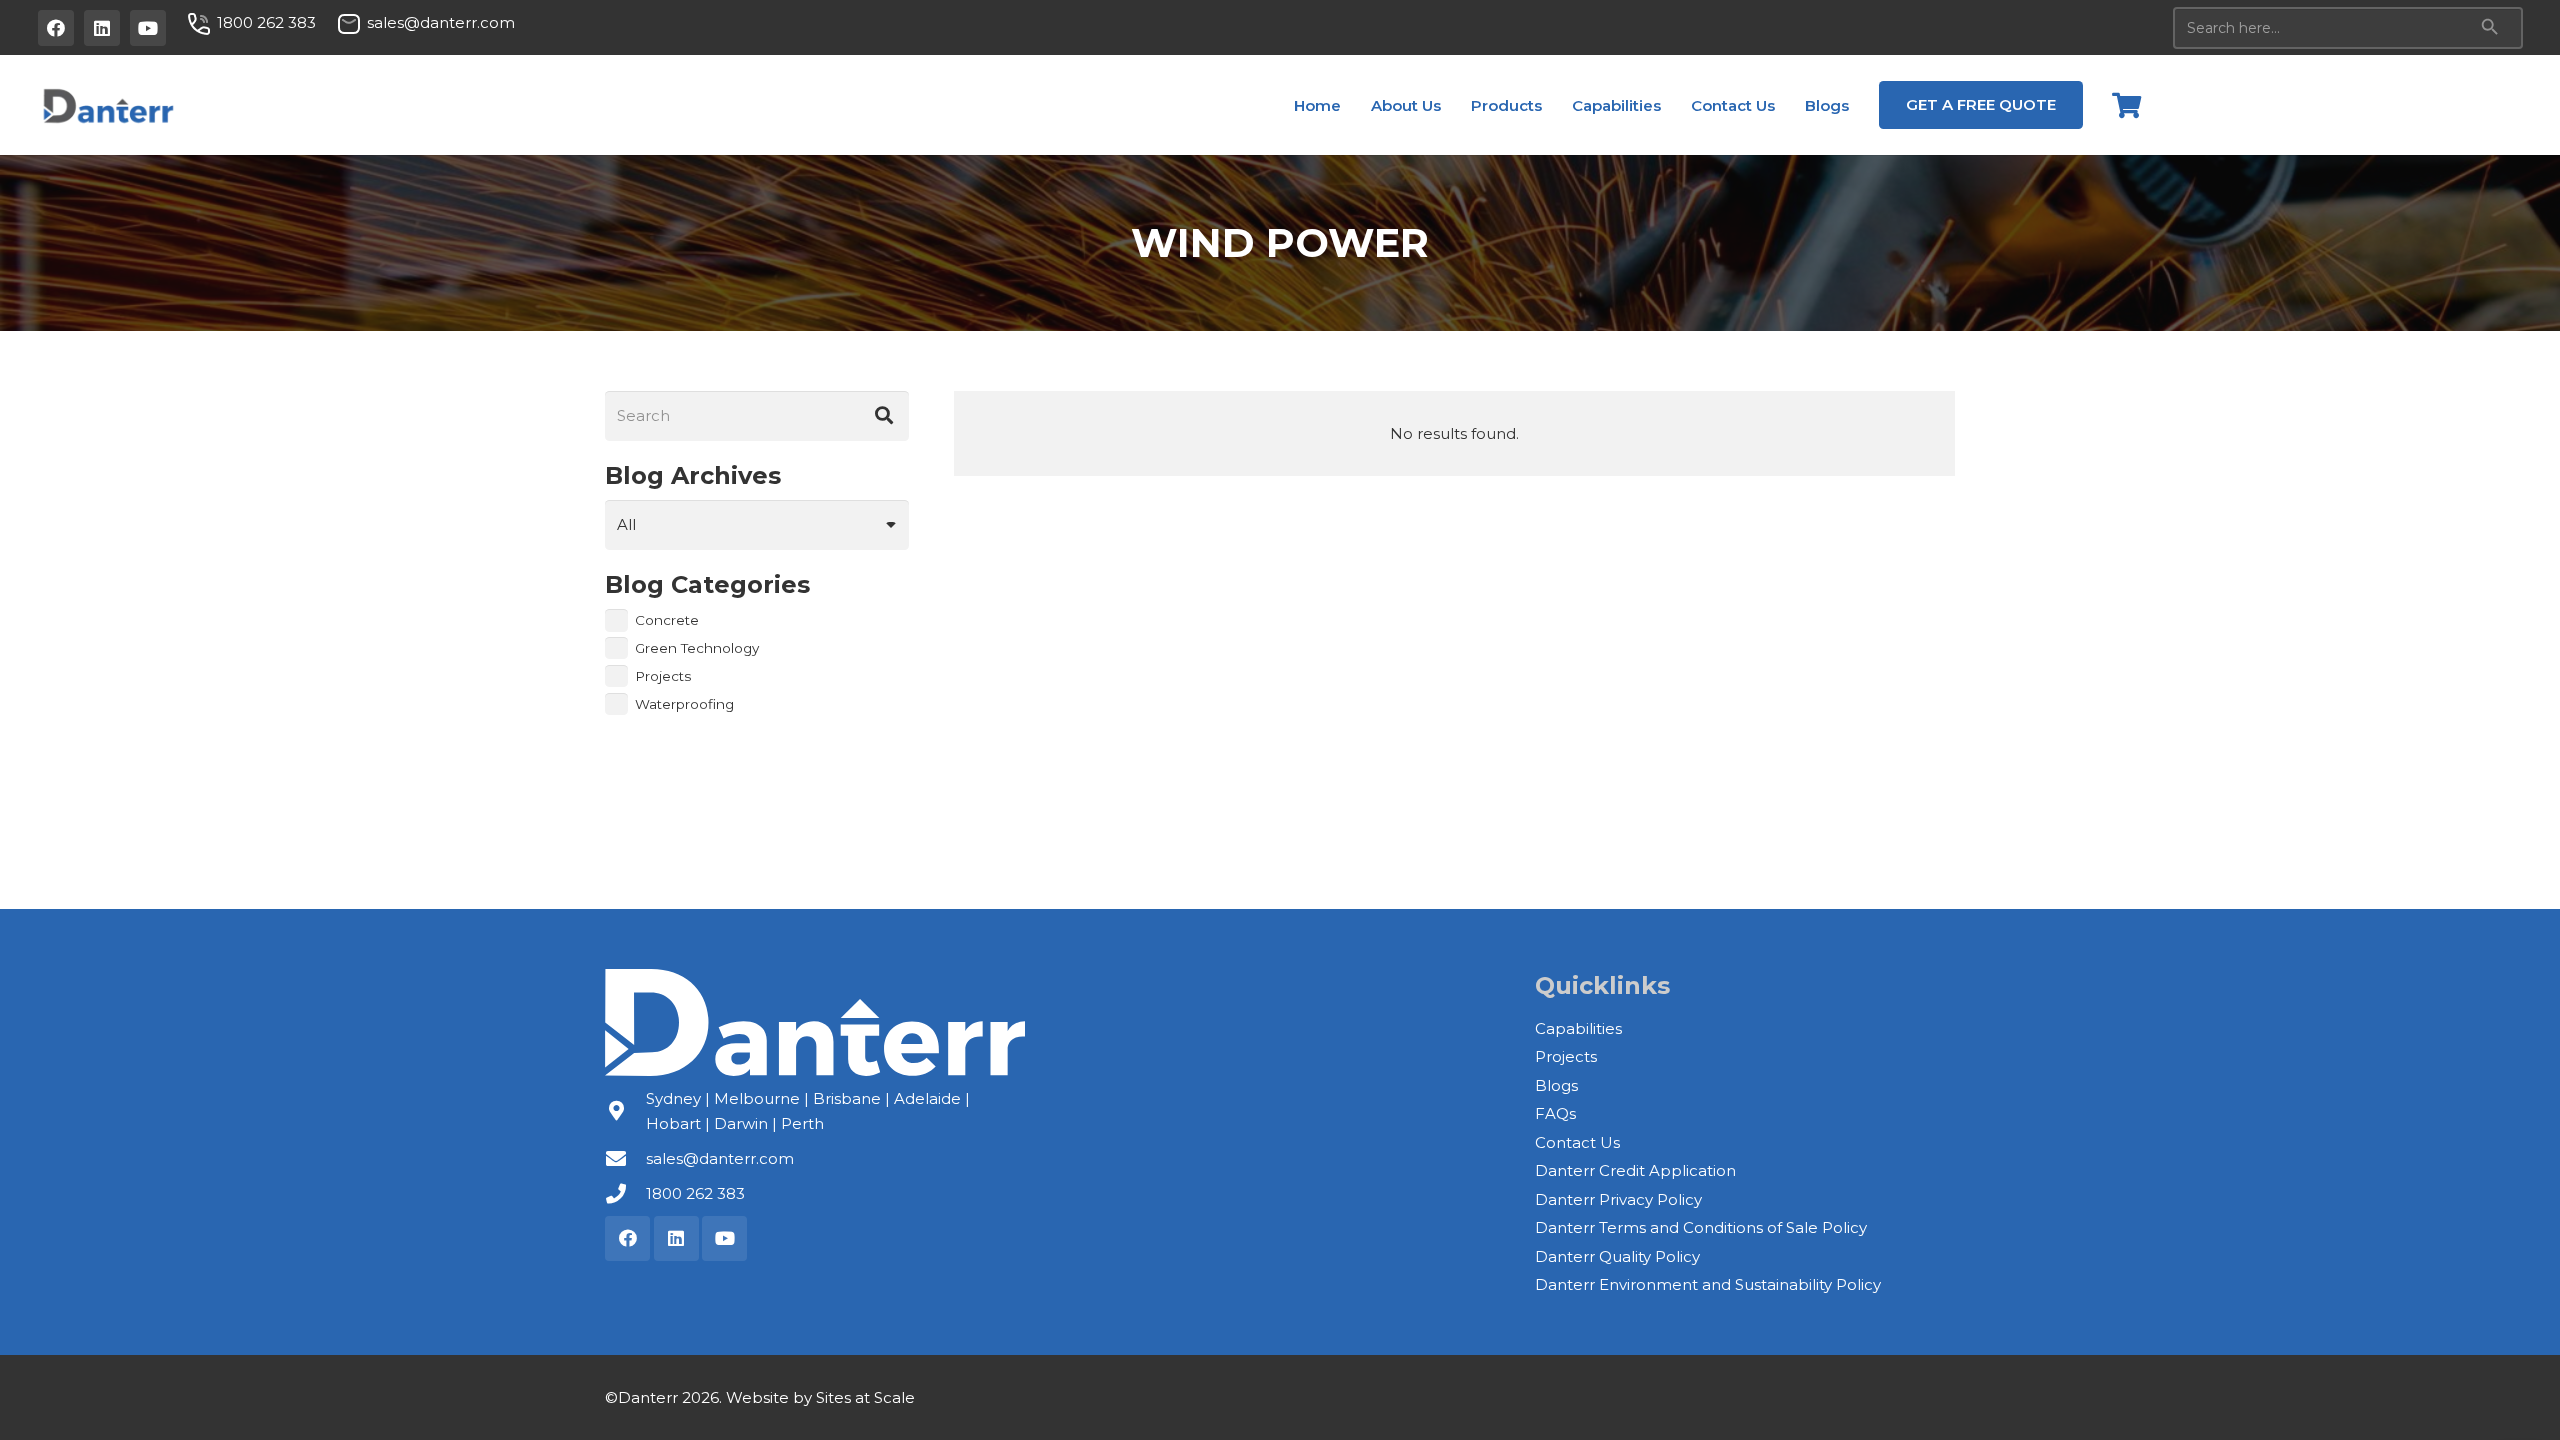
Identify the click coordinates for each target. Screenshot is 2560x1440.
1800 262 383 (695, 1193)
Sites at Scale (865, 1397)
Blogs (1556, 1085)
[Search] (884, 416)
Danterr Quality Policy (1617, 1256)
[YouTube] (148, 28)
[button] (1454, 105)
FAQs (1555, 1113)
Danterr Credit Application (1635, 1170)
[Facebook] (56, 28)
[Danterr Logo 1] (107, 105)
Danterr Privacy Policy (1618, 1199)
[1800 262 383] (625, 1194)
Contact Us (1577, 1142)
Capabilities (1578, 1028)
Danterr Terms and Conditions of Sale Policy (1701, 1227)
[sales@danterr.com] (625, 1159)
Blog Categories (707, 584)
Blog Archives (693, 475)
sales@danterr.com (720, 1158)
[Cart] (2126, 105)
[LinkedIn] (102, 28)
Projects (1566, 1056)
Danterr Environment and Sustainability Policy (1708, 1284)
